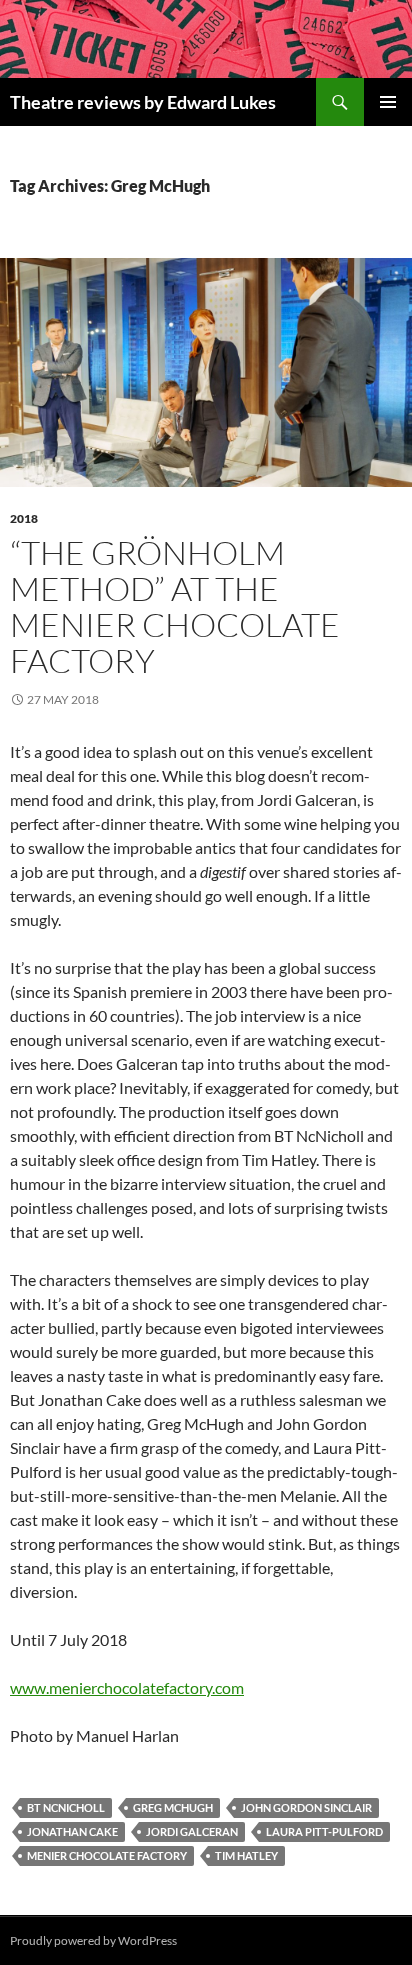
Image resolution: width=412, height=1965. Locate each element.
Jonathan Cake (72, 1831)
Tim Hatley (246, 1855)
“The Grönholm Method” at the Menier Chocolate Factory (175, 606)
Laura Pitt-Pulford (324, 1831)
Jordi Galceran (192, 1831)
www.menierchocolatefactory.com (127, 1687)
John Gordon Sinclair (306, 1807)
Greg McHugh (173, 1807)
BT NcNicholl (66, 1807)
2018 (24, 518)
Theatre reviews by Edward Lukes (143, 102)
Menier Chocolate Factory (107, 1855)
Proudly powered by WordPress (93, 1940)
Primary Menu (388, 102)
